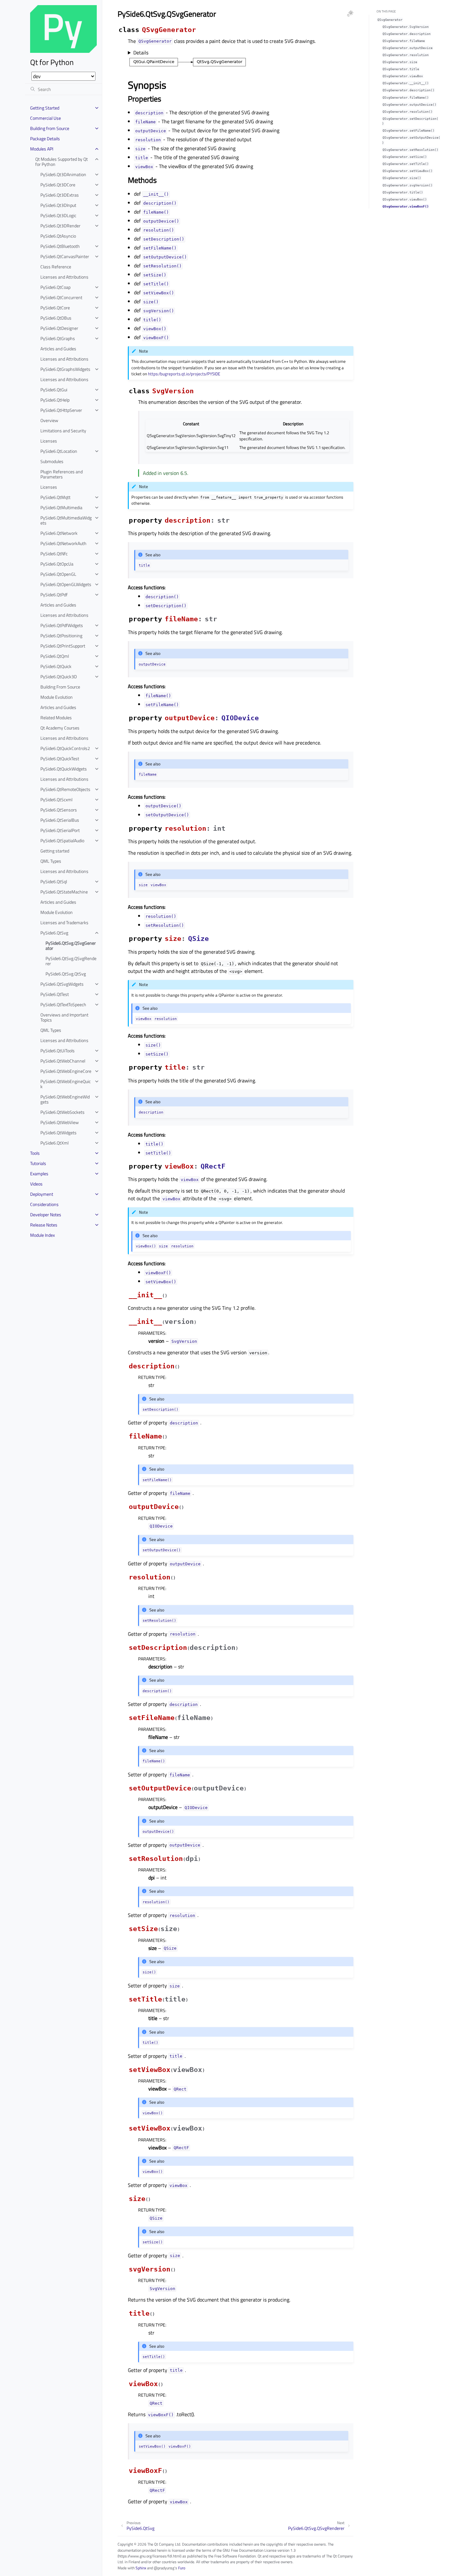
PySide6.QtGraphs (58, 338)
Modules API (42, 149)
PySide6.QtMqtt (55, 497)
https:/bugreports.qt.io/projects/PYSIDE (184, 374)
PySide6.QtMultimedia (61, 507)
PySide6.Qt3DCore (58, 185)
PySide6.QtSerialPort (60, 830)
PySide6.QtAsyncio (58, 236)
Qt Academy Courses (60, 728)
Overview (49, 420)
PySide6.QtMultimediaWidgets (66, 520)
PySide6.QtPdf (54, 595)
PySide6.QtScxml (56, 799)
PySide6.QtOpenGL (58, 574)
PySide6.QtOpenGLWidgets (66, 584)
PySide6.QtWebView (60, 1122)
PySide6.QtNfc (54, 554)
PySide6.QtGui (54, 390)
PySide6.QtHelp (55, 400)
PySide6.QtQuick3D (59, 677)
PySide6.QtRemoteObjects (65, 789)
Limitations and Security (63, 431)
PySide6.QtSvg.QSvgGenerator (71, 946)
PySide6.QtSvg (54, 933)
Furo (182, 2568)
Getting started (55, 851)
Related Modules (56, 717)
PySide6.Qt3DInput (58, 205)
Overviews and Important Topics (64, 1017)
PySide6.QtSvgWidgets (62, 984)
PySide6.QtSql (54, 881)
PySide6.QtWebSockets (62, 1112)
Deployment (42, 1194)
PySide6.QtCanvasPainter (65, 256)
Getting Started (45, 108)
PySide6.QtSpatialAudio (62, 840)
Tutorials (38, 1163)
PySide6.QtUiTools (58, 1051)
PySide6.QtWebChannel (63, 1061)
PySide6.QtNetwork (59, 533)
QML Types (51, 861)
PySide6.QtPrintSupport (63, 646)
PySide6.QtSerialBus (60, 820)
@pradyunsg (164, 2568)
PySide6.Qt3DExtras (60, 195)
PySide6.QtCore (55, 308)
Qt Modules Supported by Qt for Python (62, 162)
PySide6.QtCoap (55, 287)
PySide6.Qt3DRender (60, 226)
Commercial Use (45, 118)
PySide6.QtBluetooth (60, 246)
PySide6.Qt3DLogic (58, 215)
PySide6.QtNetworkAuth (63, 543)
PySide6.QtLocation (59, 451)
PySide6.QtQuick (56, 666)
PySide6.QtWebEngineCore (66, 1071)
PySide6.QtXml (54, 1143)
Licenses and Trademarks (64, 922)
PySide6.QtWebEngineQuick (66, 1084)
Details (141, 53)
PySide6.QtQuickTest (60, 758)
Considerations (44, 1204)
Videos (36, 1184)
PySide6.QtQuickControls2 (65, 748)
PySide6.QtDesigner (59, 328)
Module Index (42, 1235)
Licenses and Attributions (64, 277)
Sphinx (141, 2568)
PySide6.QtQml (55, 656)
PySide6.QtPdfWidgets (62, 625)
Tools (35, 1153)
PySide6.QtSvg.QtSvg (66, 974)
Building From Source (60, 687)
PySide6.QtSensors (59, 810)
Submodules (52, 461)
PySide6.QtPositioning (61, 636)
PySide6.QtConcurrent (61, 297)
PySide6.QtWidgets (58, 1133)
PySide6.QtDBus (56, 318)
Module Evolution (57, 697)
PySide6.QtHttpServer (61, 410)
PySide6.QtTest (55, 994)
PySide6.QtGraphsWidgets (65, 369)
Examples (39, 1174)
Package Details (45, 139)
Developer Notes (46, 1215)
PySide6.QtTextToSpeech (63, 1004)
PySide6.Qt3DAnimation (63, 174)
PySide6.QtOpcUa (57, 564)
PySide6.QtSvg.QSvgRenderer (71, 961)
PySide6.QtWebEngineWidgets (65, 1099)
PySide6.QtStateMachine (64, 892)
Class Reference (56, 267)
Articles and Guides (58, 349)
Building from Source (50, 128)
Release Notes (44, 1225)
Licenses (49, 441)
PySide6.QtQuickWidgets (64, 769)
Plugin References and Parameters (62, 474)
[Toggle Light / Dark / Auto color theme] (350, 13)
